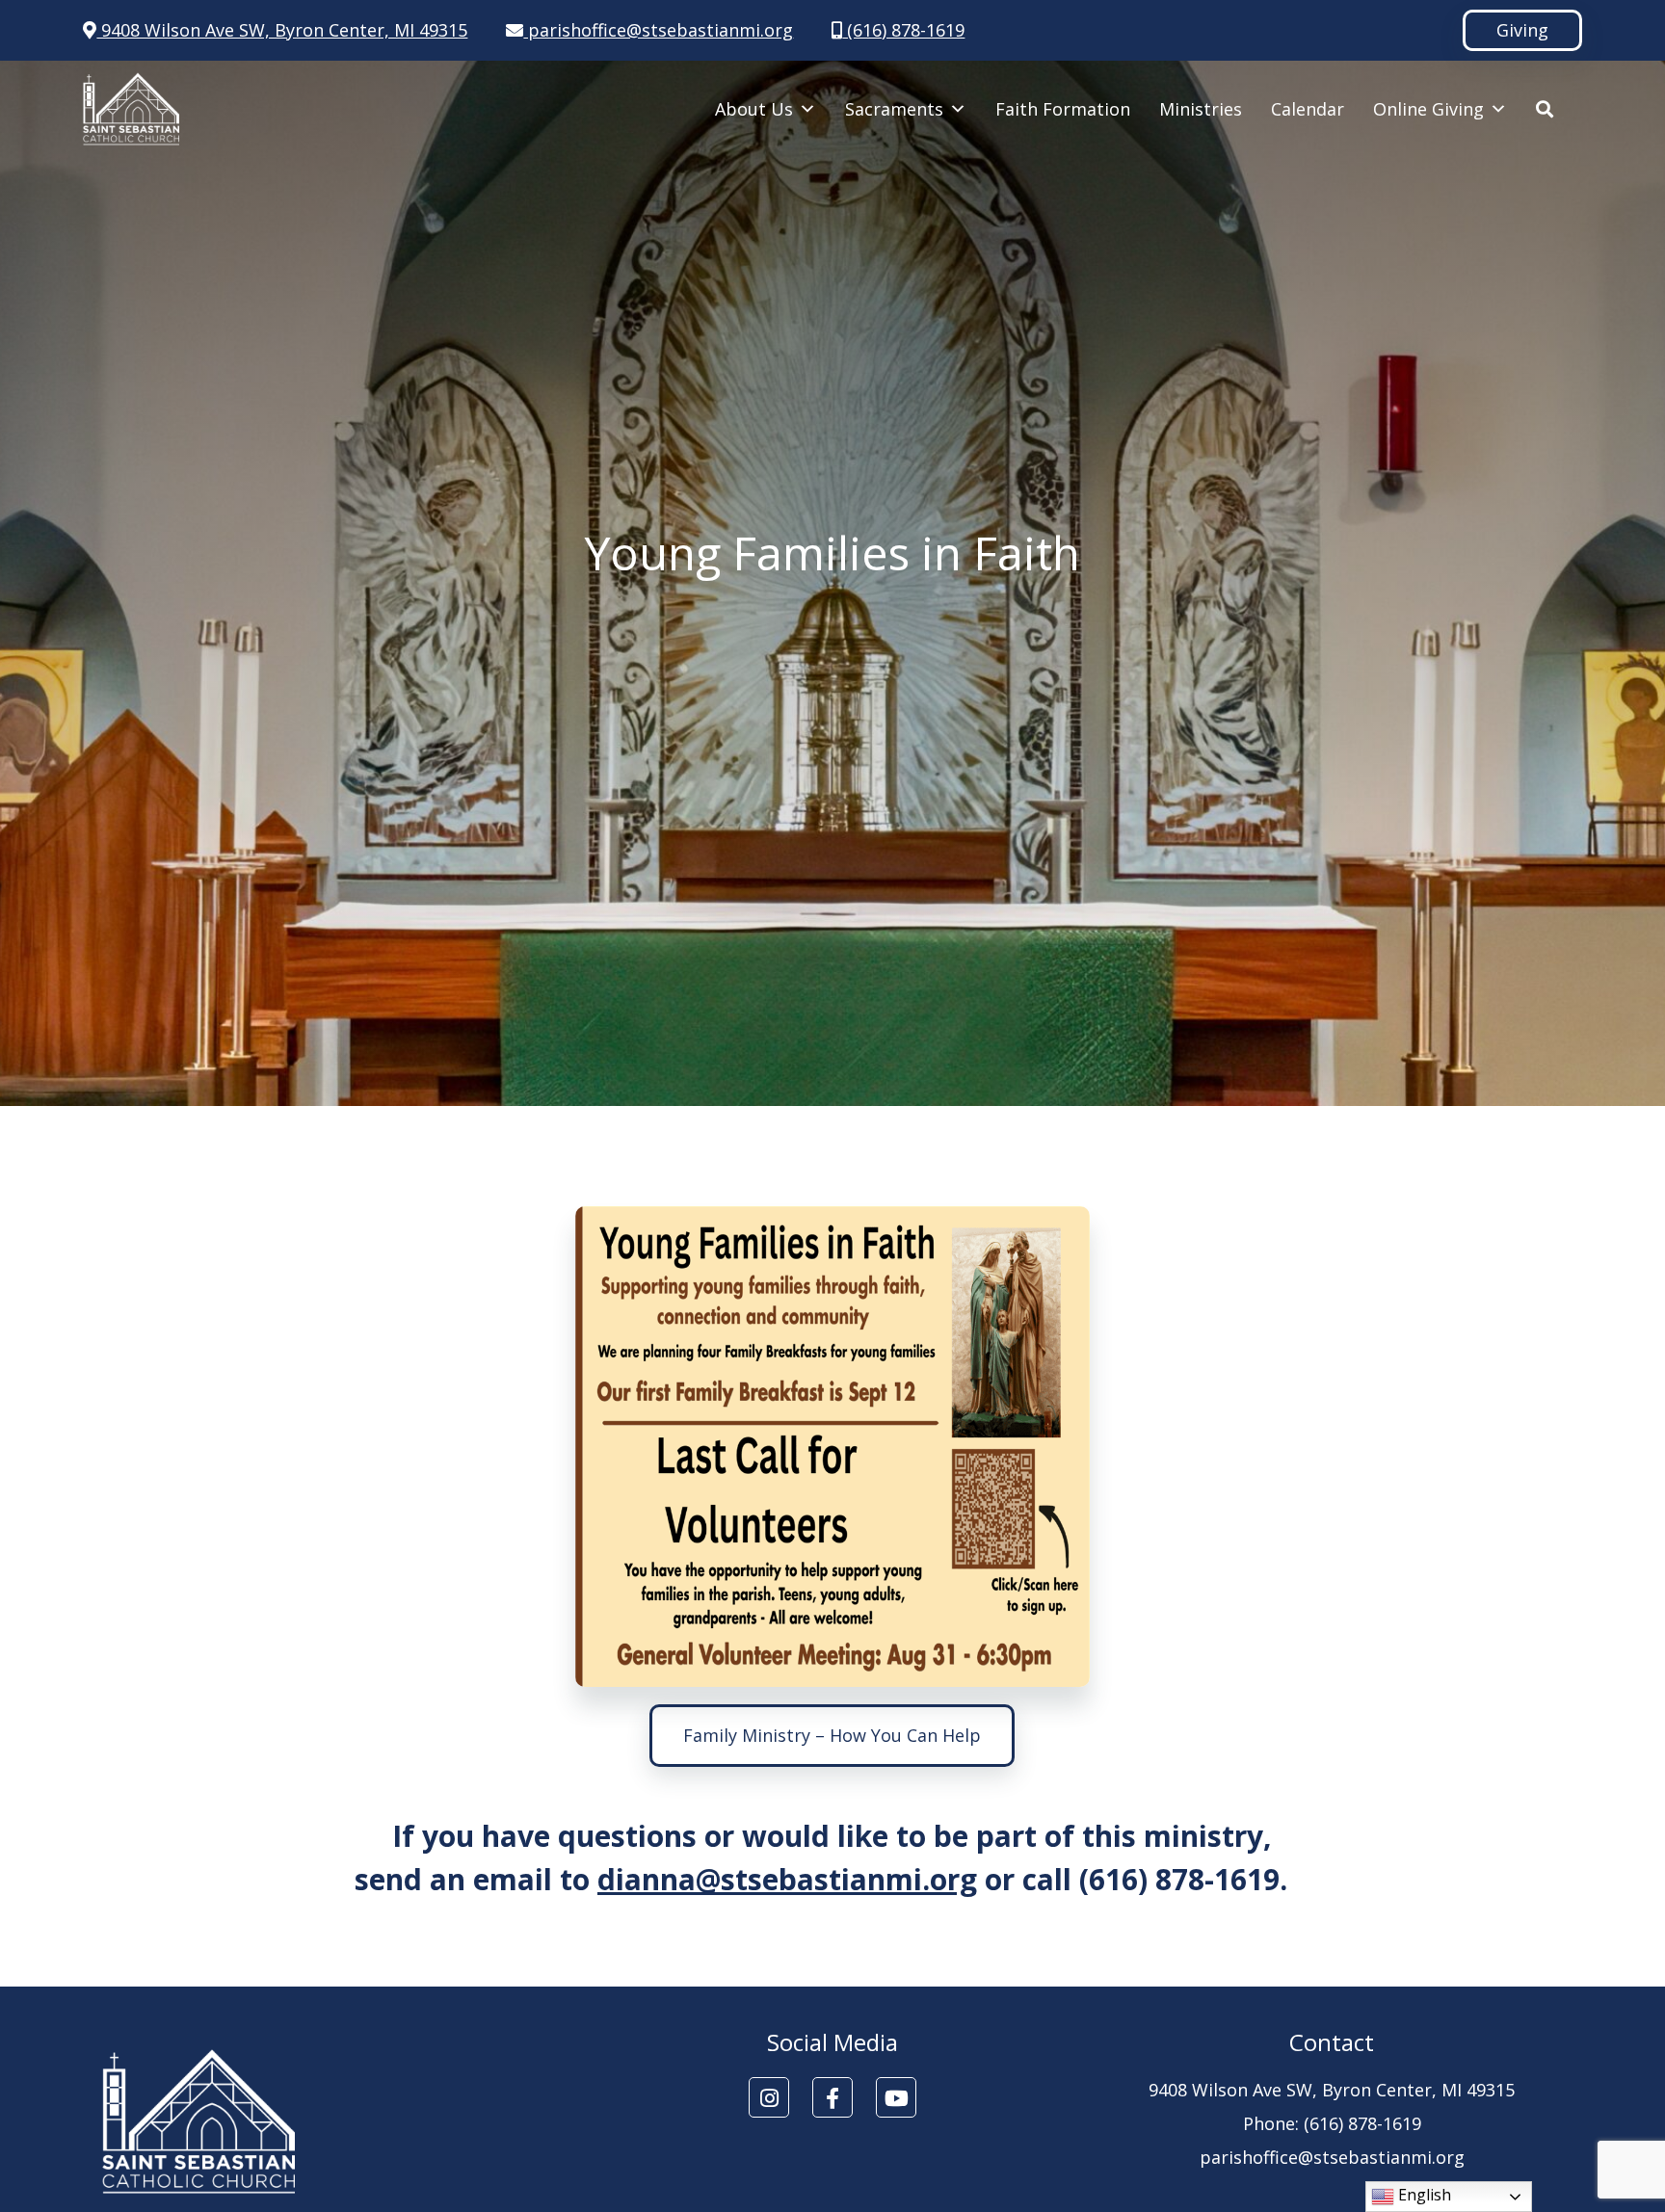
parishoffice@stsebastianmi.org (658, 30)
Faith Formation (1063, 109)
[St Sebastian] (131, 109)
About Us (754, 109)
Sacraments (894, 109)
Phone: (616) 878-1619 (1332, 2123)
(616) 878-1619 (903, 30)
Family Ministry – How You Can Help (832, 1735)
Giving (1522, 30)
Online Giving (1428, 109)
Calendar (1308, 109)
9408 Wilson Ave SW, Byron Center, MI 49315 (282, 30)
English (1423, 2195)
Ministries (1201, 109)
